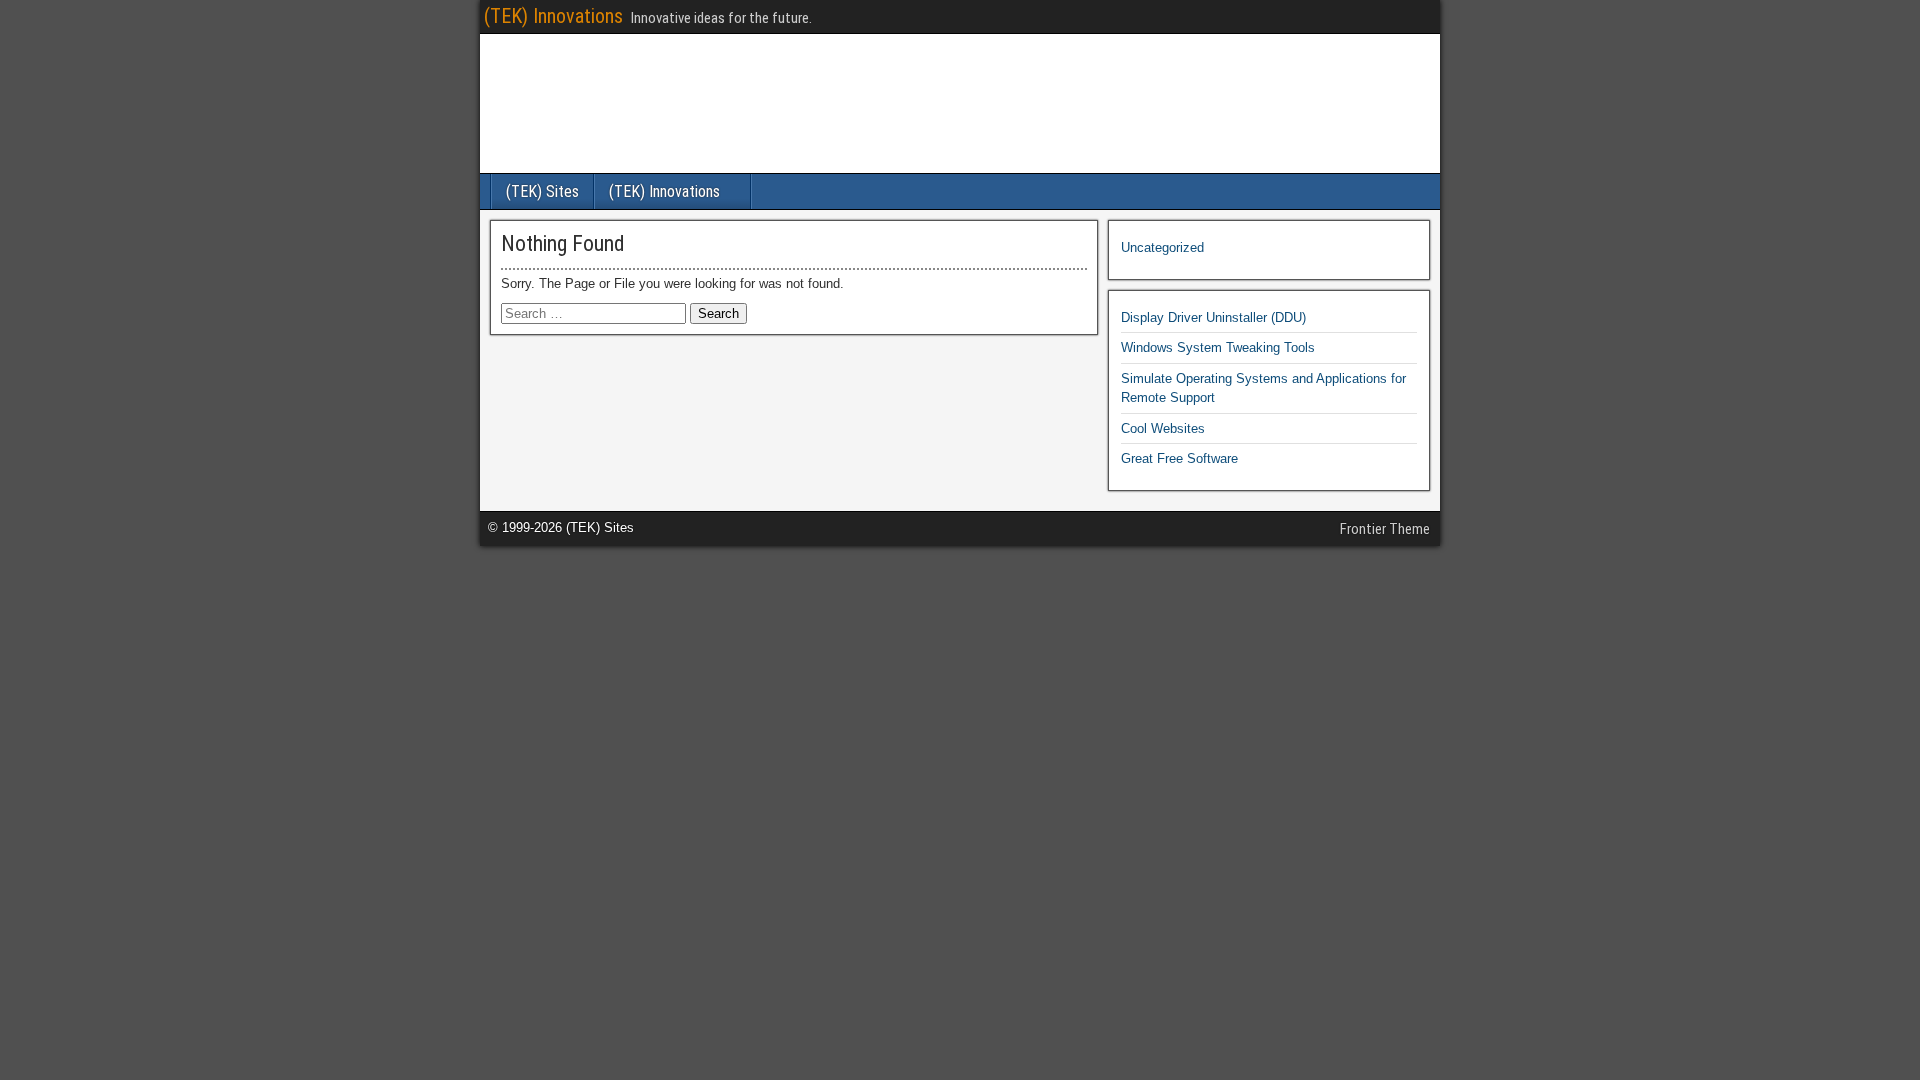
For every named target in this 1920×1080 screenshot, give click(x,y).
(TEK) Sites (542, 191)
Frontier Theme (1385, 529)
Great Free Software (1179, 458)
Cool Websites (1163, 428)
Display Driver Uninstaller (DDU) (1213, 317)
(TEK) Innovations (553, 16)
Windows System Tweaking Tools (1218, 347)
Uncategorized (1162, 247)
